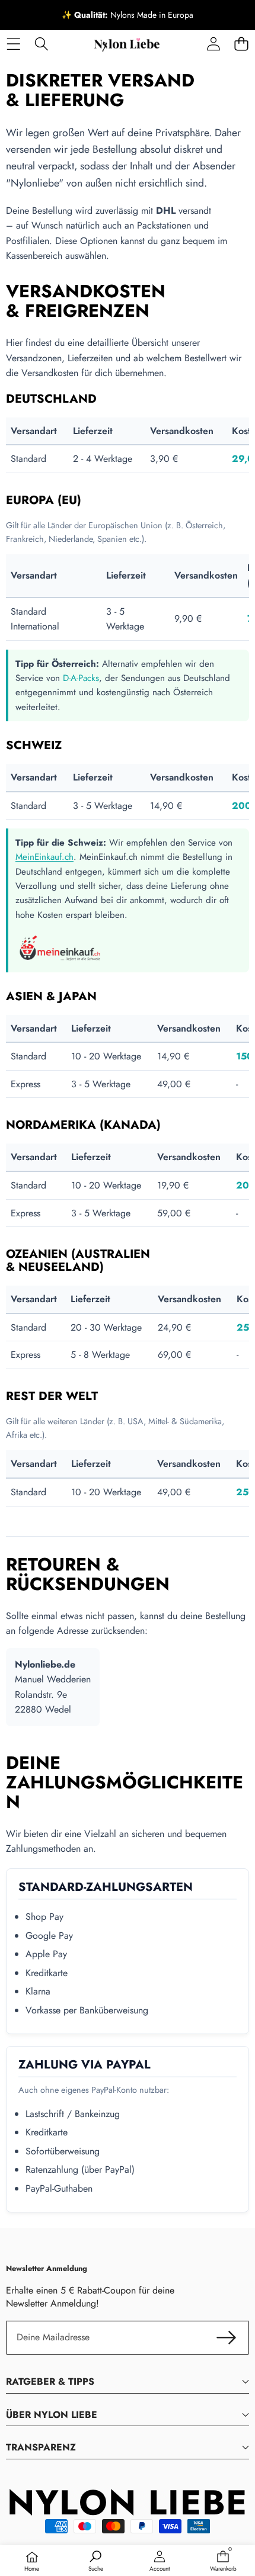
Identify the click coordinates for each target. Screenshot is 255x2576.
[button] (241, 44)
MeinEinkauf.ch (44, 857)
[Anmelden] (213, 44)
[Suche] (41, 44)
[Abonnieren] (227, 2337)
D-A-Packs (81, 678)
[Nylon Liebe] (127, 44)
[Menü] (13, 44)
